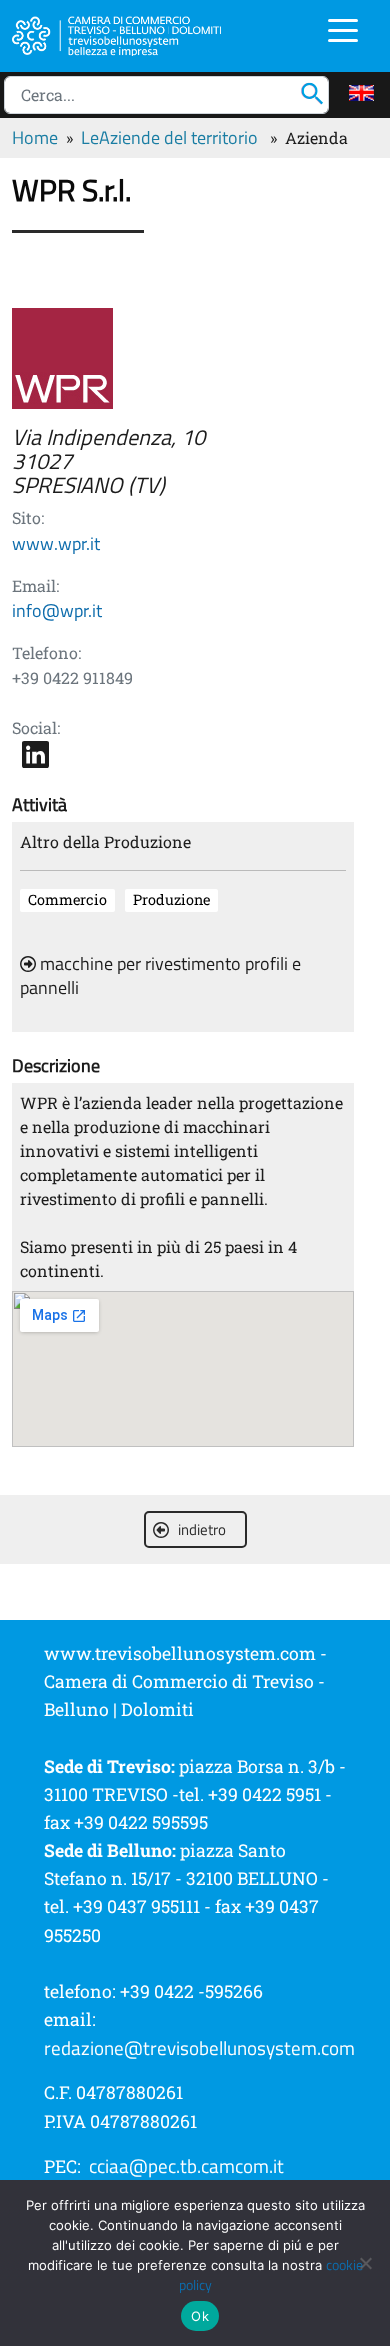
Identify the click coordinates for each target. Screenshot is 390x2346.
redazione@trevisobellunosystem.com (199, 2048)
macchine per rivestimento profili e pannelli (160, 976)
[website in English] (361, 93)
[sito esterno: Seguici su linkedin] (35, 753)
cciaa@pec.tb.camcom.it (186, 2166)
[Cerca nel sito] (317, 91)
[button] (343, 29)
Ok (200, 2316)
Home (35, 137)
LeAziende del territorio (169, 137)
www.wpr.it (56, 543)
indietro (202, 1529)
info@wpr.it (57, 610)
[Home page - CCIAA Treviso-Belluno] (129, 33)
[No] (365, 2263)
